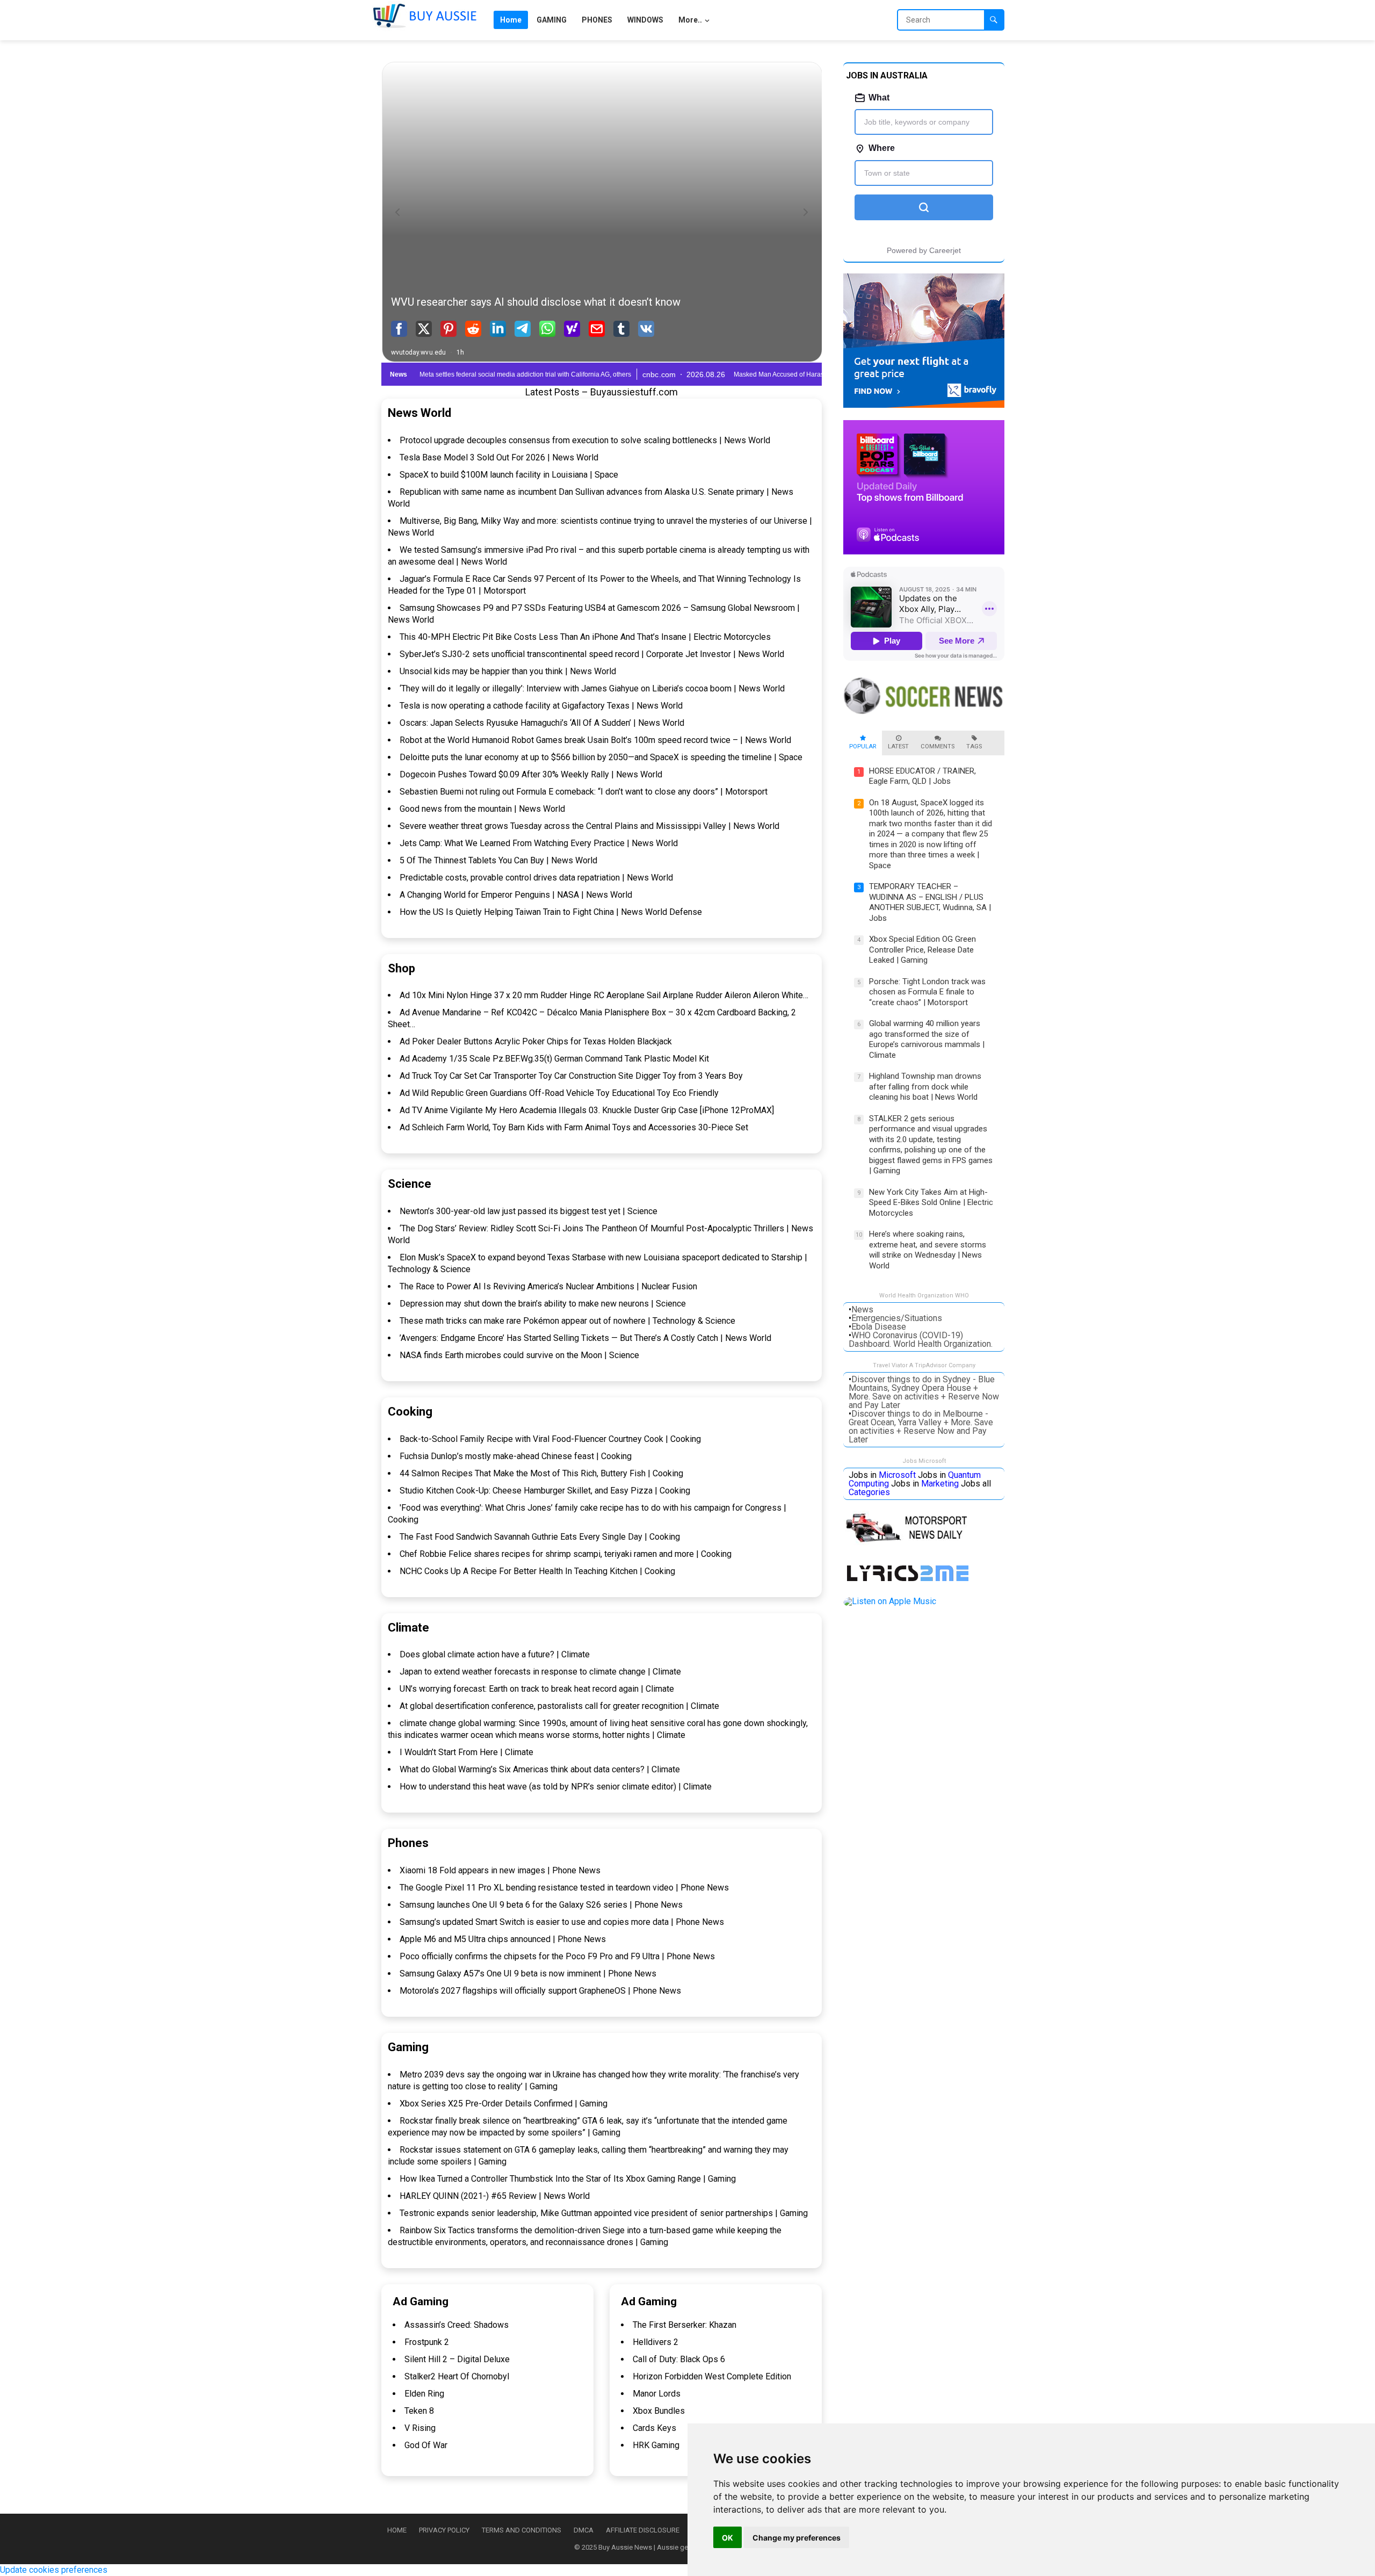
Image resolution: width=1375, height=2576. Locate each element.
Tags (974, 746)
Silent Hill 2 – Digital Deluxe (457, 2359)
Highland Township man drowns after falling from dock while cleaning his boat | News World (925, 1087)
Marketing (940, 1484)
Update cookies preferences (54, 2570)
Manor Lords (657, 2394)
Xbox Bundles (659, 2411)
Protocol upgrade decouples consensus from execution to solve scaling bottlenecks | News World (585, 440)
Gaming (408, 2047)
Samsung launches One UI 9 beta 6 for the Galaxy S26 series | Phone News (541, 1905)
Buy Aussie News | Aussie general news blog (668, 2547)
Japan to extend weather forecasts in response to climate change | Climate (540, 1672)
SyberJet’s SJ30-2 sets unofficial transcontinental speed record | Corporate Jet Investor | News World (592, 654)
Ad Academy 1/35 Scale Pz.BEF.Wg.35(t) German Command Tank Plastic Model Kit (554, 1059)
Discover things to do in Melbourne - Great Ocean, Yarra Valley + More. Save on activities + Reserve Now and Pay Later (921, 1427)
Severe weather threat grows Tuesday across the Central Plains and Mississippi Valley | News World (589, 826)
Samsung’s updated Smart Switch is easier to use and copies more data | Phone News (562, 1922)
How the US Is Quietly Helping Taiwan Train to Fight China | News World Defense (551, 912)
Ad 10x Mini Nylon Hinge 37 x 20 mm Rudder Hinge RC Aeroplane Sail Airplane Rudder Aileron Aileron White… (604, 995)
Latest (898, 746)
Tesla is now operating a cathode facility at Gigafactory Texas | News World (541, 706)
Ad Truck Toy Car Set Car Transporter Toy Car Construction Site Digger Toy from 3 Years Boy (571, 1076)
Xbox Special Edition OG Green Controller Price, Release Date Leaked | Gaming (922, 950)
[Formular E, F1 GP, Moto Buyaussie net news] (911, 1543)
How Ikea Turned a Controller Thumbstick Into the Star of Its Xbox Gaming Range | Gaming (568, 2179)
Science (410, 1184)
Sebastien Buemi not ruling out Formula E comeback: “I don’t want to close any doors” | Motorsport (584, 792)
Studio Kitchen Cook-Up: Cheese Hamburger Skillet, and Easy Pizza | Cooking (545, 1491)
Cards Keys (654, 2428)
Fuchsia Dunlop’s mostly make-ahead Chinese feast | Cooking (516, 1456)
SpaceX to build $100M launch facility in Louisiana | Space (509, 475)
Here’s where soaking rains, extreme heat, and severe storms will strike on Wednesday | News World (928, 1250)
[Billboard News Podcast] (924, 551)
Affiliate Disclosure (643, 2530)
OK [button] (728, 2538)
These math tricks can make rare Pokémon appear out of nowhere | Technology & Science (567, 1321)
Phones (408, 1843)
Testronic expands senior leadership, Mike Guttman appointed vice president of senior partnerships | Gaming (604, 2213)
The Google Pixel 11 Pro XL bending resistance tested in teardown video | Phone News (564, 1888)
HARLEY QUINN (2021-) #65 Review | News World (495, 2196)
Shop (401, 968)
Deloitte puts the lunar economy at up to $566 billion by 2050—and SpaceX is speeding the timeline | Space (601, 757)
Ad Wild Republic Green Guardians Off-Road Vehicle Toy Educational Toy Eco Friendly (559, 1093)
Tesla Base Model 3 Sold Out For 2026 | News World (499, 457)
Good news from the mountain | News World (482, 809)
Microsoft (897, 1475)
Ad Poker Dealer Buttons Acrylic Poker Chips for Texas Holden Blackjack (536, 1041)
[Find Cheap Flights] (924, 405)
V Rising (420, 2428)
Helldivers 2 (656, 2342)
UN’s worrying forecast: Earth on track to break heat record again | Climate (537, 1689)
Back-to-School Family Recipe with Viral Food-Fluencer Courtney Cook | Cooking (550, 1439)
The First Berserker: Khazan (685, 2325)
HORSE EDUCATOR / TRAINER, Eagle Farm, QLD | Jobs (922, 776)
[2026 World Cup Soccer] (924, 715)
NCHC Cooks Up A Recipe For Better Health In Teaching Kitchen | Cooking (537, 1571)
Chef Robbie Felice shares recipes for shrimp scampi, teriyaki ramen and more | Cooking (566, 1554)
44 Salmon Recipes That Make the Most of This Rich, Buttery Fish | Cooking (541, 1473)
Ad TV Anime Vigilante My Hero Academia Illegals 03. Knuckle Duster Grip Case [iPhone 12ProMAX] (587, 1110)
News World (419, 413)
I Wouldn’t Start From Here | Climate (466, 1752)
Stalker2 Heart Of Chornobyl (457, 2376)
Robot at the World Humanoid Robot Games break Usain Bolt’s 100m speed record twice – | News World (595, 740)
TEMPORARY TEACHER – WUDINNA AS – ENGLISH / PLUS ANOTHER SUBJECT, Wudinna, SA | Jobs (930, 902)
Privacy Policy (444, 2530)
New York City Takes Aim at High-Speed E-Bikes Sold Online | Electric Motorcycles (931, 1203)
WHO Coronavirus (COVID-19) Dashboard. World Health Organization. (921, 1340)
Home (397, 2530)
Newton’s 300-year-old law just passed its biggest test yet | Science (529, 1211)
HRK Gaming (656, 2445)
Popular (863, 746)
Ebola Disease (879, 1327)
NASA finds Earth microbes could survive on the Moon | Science (519, 1355)
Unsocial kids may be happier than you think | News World (508, 671)
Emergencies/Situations (897, 1318)
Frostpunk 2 (427, 2342)
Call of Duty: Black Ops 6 (679, 2359)
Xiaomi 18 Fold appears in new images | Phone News (500, 1870)
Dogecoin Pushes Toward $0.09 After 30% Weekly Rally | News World (531, 774)
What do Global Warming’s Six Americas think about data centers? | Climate (540, 1769)
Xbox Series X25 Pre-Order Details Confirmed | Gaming (504, 2104)
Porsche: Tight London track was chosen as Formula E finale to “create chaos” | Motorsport (927, 992)
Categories (869, 1492)
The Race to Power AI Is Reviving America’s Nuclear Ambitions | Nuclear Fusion (548, 1286)
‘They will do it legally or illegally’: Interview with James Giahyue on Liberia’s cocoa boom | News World (592, 688)
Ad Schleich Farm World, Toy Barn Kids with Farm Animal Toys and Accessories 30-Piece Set (574, 1127)
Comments (938, 746)
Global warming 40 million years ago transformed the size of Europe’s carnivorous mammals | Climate (927, 1039)
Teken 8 (419, 2411)
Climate (408, 1628)
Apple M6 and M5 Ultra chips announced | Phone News (503, 1939)
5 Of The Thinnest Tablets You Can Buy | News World (498, 860)
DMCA (584, 2530)
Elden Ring (424, 2394)
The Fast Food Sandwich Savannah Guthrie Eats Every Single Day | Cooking (540, 1537)
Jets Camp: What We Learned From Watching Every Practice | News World (539, 843)
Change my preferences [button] (797, 2538)
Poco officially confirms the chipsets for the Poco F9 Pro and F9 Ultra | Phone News (557, 1956)
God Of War (426, 2445)
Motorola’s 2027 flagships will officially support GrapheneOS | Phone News (540, 1991)
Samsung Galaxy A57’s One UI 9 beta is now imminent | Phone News (528, 1974)
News (862, 1309)
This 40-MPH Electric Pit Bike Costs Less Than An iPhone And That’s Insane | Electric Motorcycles (585, 637)
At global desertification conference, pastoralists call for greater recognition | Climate (559, 1706)
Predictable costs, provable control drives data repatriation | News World (536, 878)
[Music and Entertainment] (910, 1582)
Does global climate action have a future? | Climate (495, 1654)
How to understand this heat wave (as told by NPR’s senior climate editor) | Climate (556, 1787)
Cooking (410, 1412)
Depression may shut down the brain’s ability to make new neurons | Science (543, 1304)
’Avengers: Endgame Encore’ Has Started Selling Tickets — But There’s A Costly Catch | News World (585, 1338)
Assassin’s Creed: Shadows (457, 2325)
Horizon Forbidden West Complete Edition (712, 2376)
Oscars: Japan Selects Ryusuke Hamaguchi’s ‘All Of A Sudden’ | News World (542, 723)
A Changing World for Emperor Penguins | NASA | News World (516, 895)
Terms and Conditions (522, 2530)
